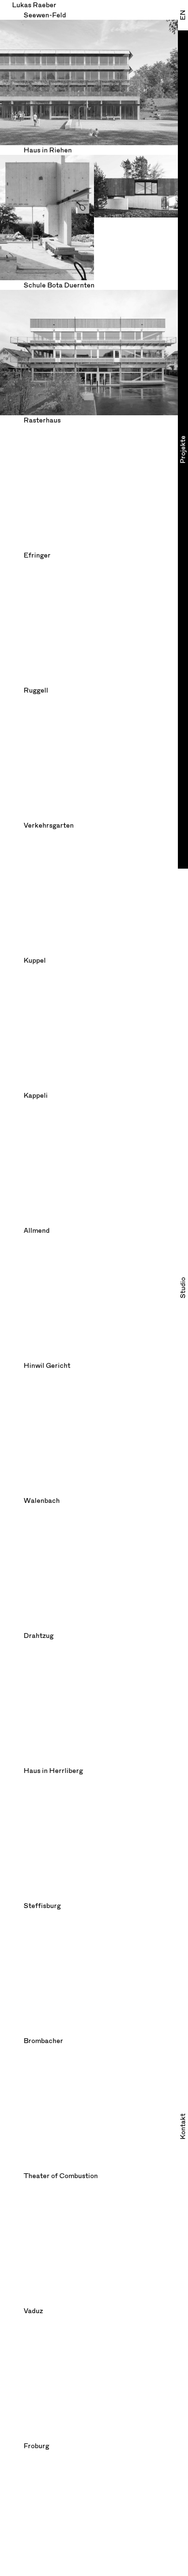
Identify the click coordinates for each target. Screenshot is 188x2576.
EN (183, 15)
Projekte (183, 450)
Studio (183, 1288)
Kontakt (183, 2126)
